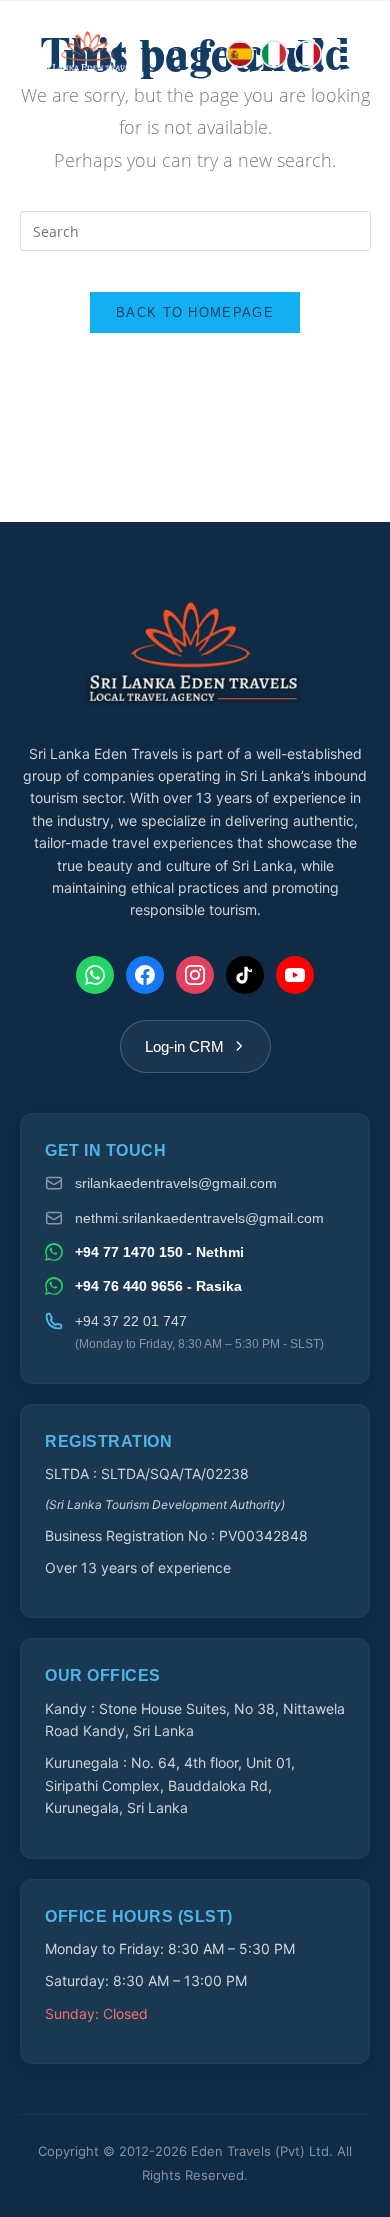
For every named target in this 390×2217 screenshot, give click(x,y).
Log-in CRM (184, 1046)
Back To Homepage (195, 312)
